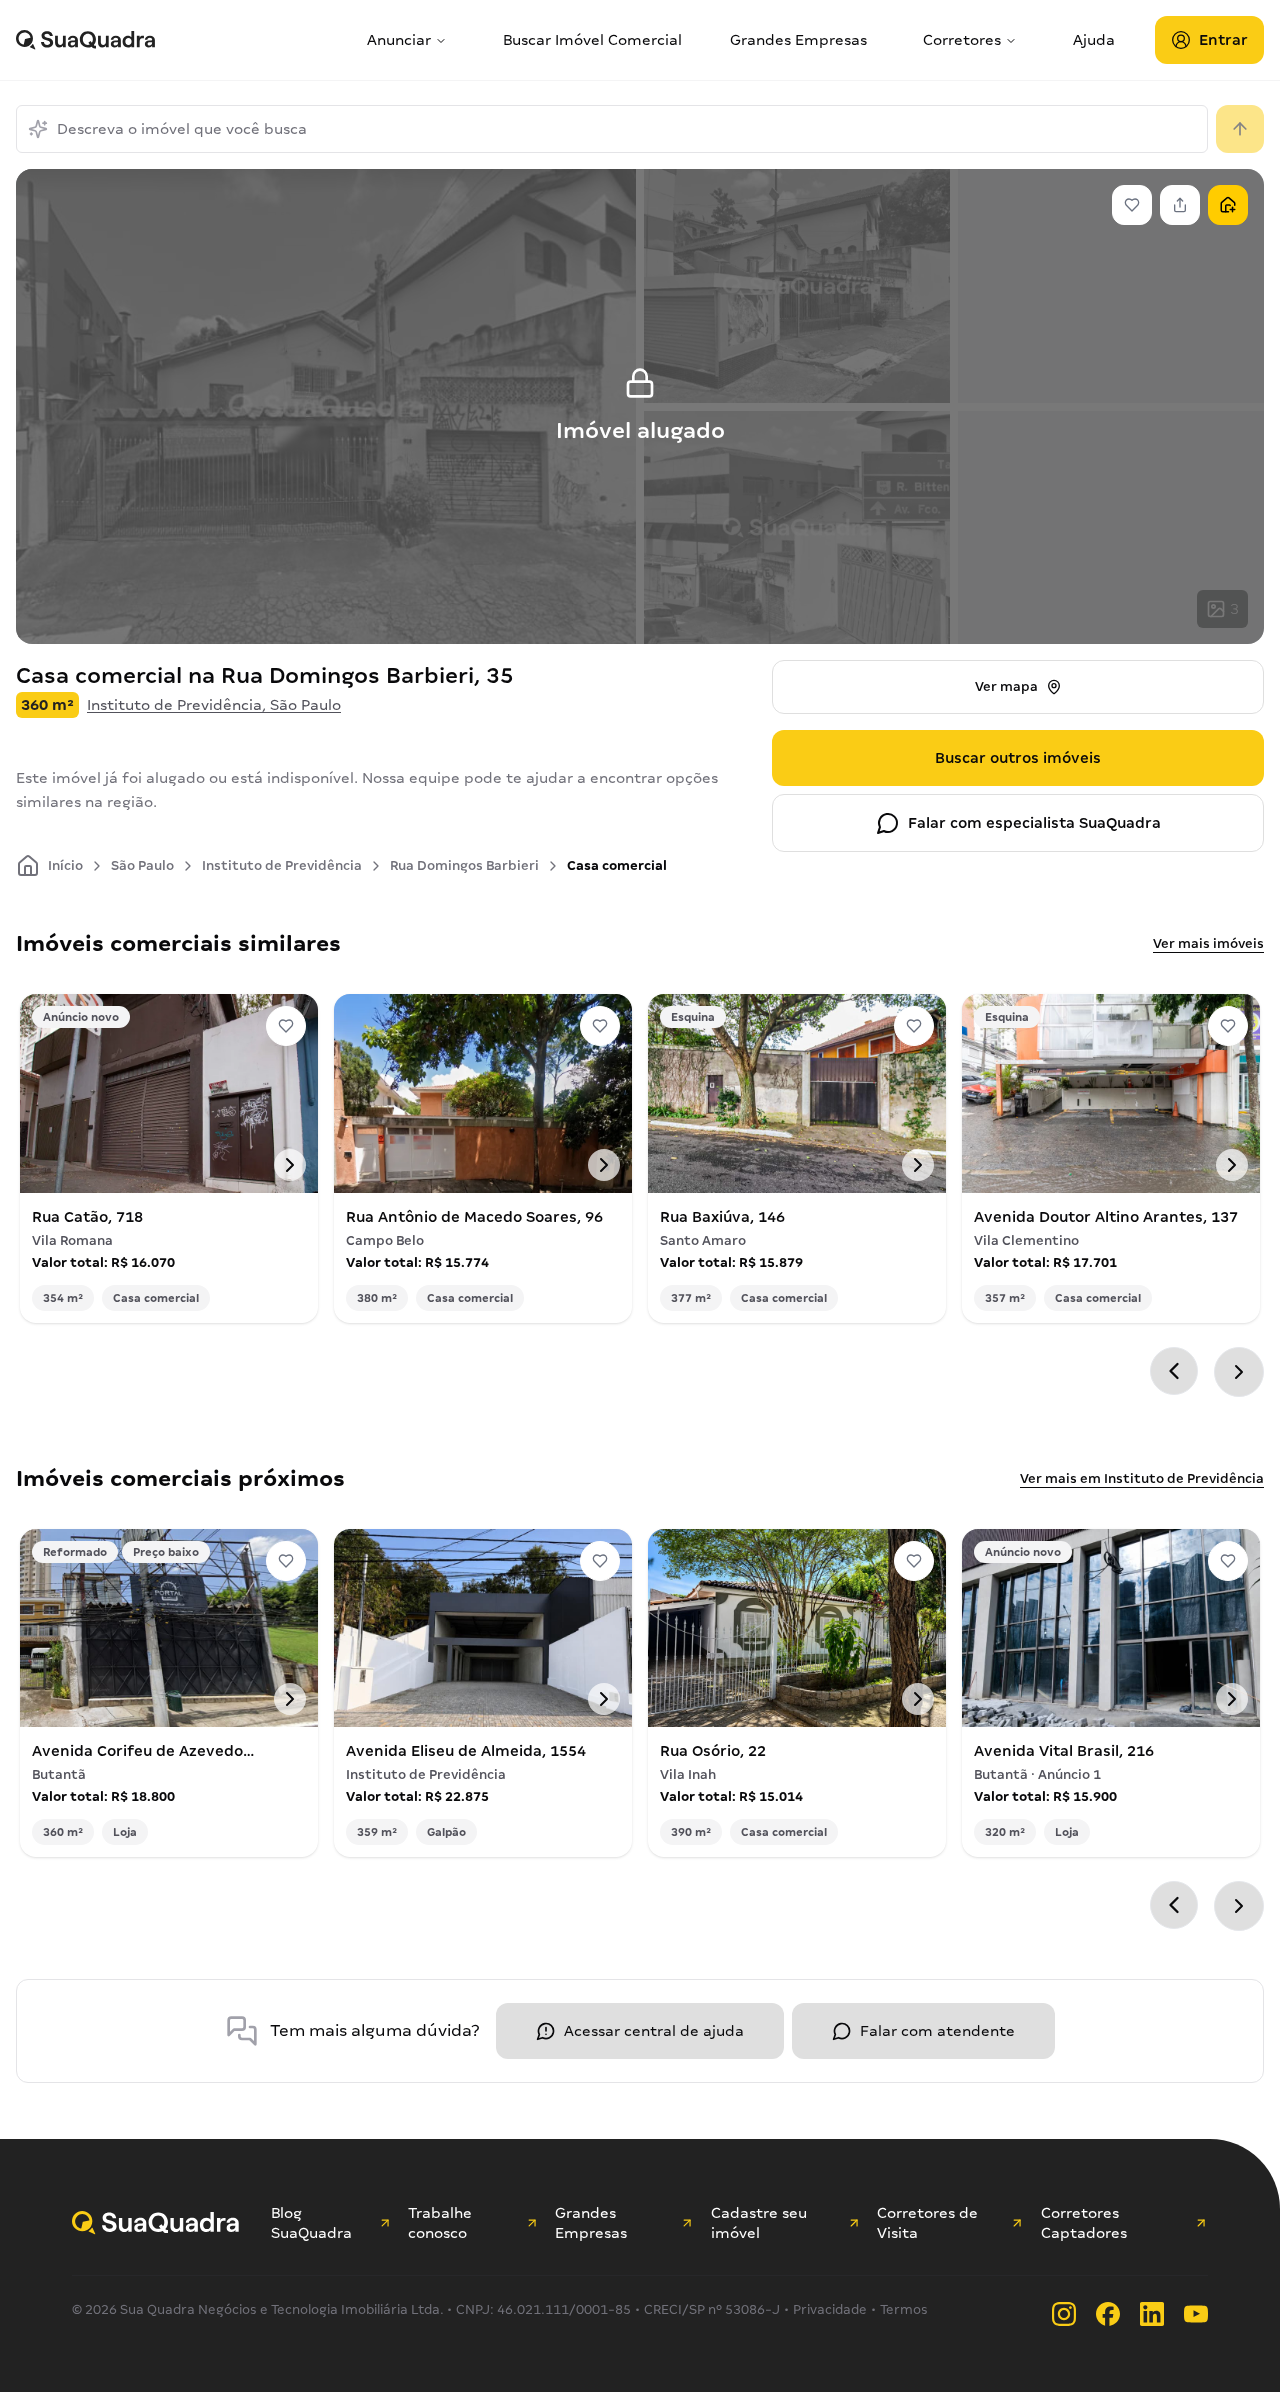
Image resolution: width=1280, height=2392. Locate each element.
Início (65, 865)
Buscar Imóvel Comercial (592, 40)
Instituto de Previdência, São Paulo (214, 705)
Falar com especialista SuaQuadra (1034, 823)
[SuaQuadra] (183, 40)
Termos (904, 2309)
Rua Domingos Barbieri (464, 865)
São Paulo (142, 865)
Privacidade (830, 2309)
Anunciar (399, 40)
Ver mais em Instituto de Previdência (1142, 1478)
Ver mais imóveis (1208, 943)
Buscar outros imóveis (1018, 758)
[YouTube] (1196, 2314)
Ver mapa (1006, 686)
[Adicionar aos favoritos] (286, 1026)
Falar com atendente (937, 2031)
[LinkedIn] (1152, 2314)
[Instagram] (1064, 2314)
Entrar (1223, 40)
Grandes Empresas (798, 40)
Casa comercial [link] (617, 865)
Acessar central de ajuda (654, 2031)
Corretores (962, 40)
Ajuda (1094, 40)
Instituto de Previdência (282, 865)
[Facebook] (1108, 2314)
